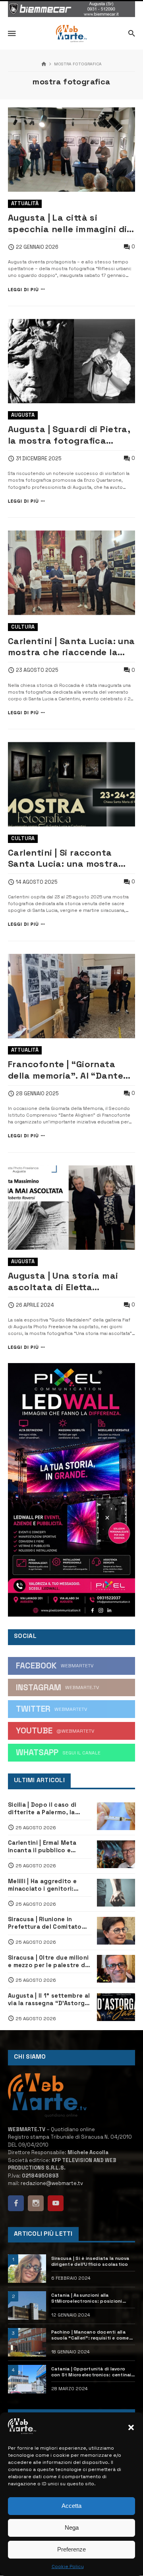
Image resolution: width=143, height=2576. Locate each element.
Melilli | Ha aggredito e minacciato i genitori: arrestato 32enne (42, 1885)
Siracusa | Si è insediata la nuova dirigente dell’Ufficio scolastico (90, 2261)
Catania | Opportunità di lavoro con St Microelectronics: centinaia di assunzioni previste (93, 2372)
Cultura (23, 627)
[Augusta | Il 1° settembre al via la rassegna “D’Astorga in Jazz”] (116, 2007)
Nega (72, 2527)
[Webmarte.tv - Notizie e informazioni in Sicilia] (71, 34)
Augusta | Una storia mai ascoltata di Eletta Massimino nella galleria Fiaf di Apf (63, 1281)
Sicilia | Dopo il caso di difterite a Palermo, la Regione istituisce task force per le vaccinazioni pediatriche (46, 1809)
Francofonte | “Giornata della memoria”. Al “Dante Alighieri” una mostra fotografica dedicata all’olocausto (66, 1070)
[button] (131, 2427)
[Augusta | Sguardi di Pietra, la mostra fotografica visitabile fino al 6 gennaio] (71, 361)
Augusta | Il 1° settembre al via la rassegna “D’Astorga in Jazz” (49, 2000)
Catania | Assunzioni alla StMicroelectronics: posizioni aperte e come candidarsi (87, 2298)
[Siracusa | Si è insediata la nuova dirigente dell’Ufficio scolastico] (27, 2269)
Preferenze (71, 2549)
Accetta (71, 2506)
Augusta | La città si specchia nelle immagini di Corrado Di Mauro (67, 223)
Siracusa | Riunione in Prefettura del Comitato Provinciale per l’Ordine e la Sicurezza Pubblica (49, 1923)
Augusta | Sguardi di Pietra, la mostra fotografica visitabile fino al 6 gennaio (69, 435)
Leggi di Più (23, 289)
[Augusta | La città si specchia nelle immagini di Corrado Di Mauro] (71, 150)
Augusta (23, 415)
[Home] (44, 64)
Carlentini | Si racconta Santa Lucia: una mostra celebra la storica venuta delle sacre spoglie (65, 858)
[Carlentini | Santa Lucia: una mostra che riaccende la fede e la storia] (71, 573)
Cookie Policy (68, 2566)
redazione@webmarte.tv (52, 2183)
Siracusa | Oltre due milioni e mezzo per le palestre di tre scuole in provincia (48, 1962)
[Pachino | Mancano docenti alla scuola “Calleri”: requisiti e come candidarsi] (27, 2342)
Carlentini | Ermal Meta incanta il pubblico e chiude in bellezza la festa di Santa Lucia (48, 1847)
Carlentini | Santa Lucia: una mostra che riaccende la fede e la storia (71, 647)
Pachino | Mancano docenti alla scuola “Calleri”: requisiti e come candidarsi (90, 2335)
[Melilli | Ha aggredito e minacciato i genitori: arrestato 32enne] (116, 1893)
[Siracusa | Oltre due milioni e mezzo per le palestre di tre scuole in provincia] (116, 1969)
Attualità (25, 203)
